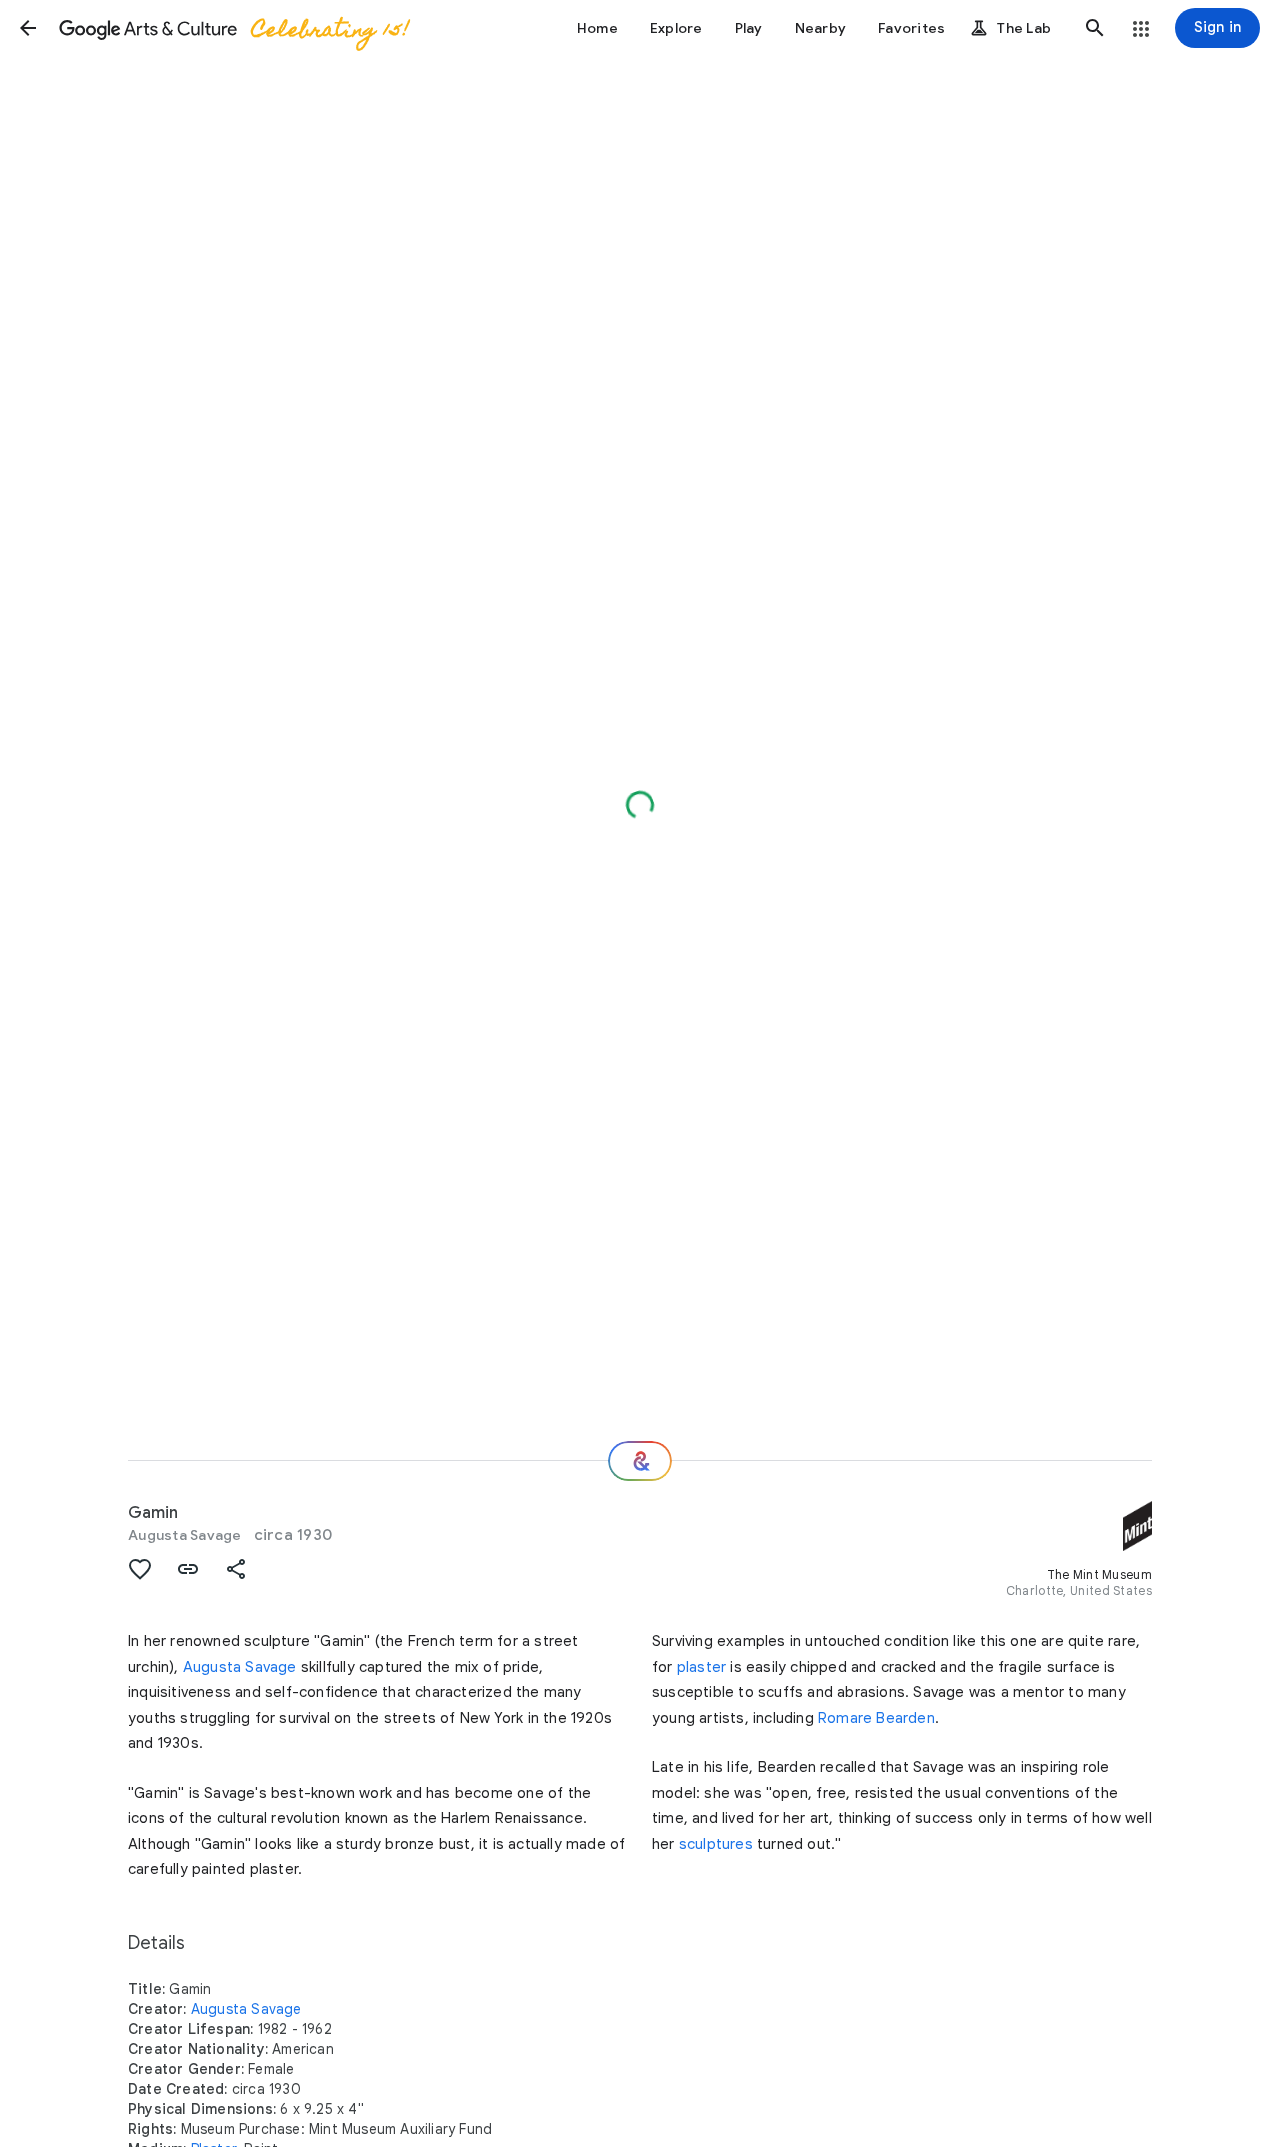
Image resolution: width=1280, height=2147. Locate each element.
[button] (28, 28)
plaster (701, 1667)
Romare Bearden (876, 1718)
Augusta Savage (185, 1535)
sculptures (716, 1844)
